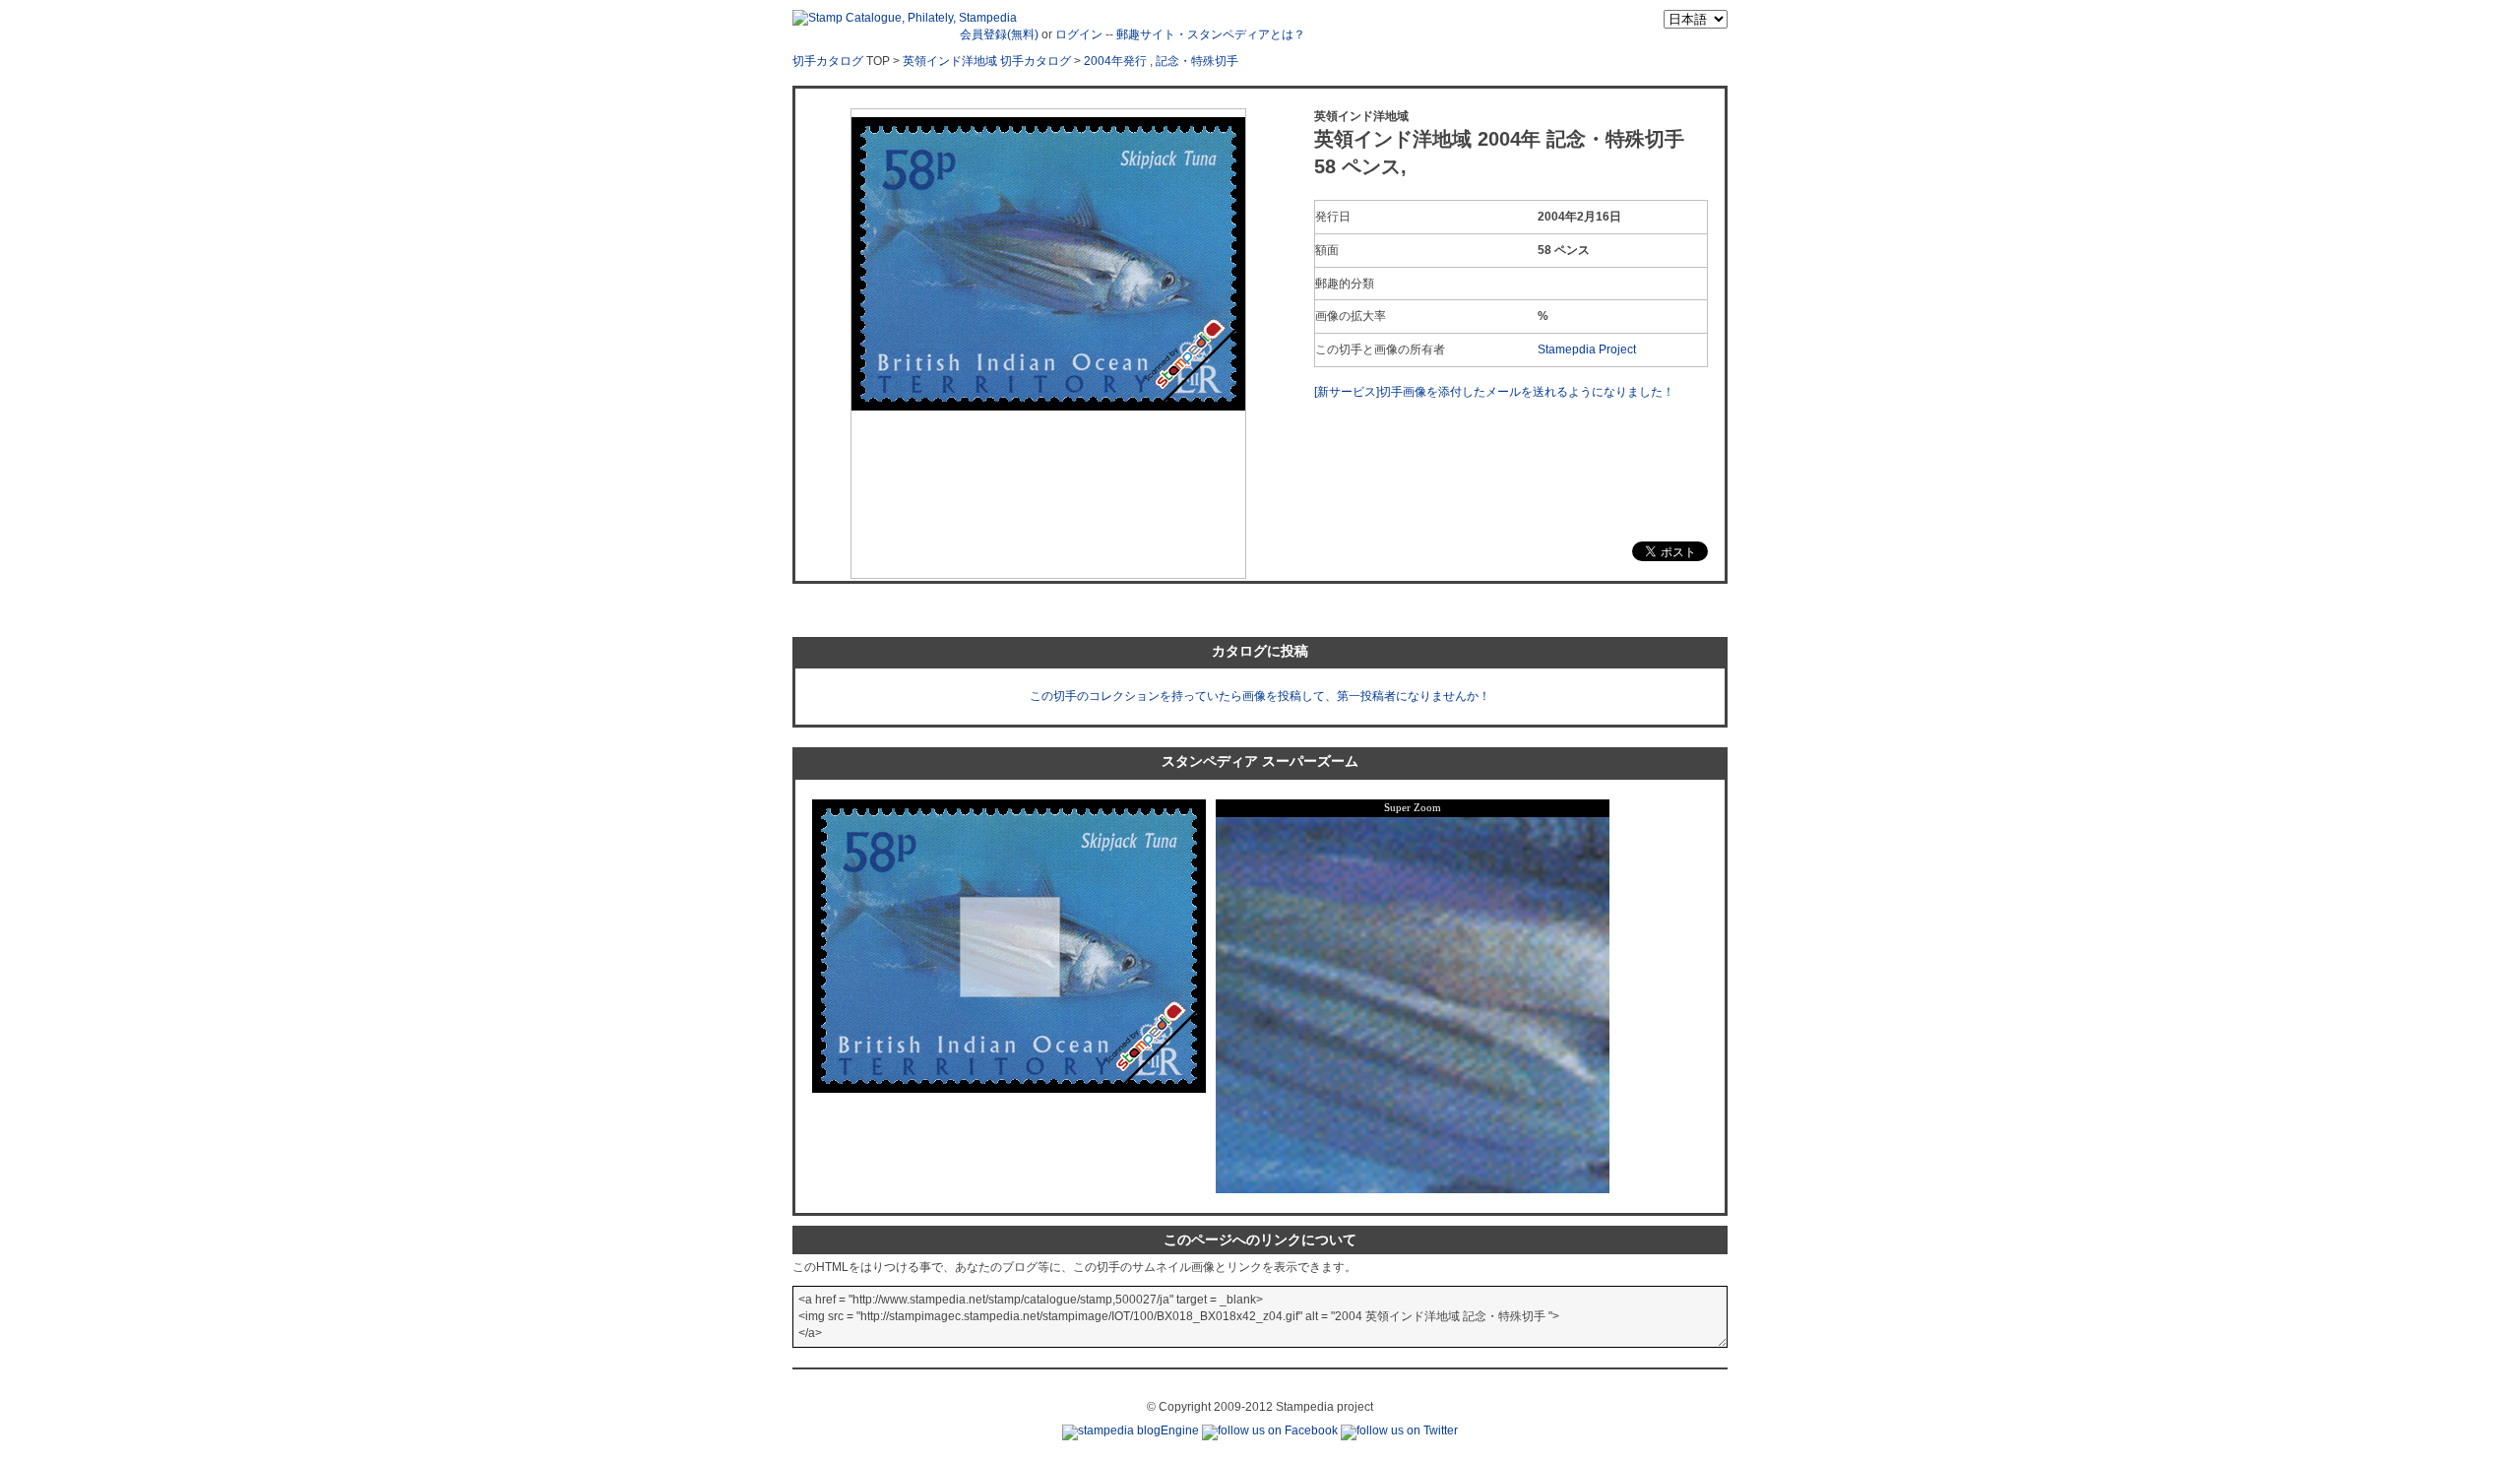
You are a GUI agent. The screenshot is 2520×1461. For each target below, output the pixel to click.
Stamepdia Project (1587, 349)
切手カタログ (828, 61)
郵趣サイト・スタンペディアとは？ (1211, 34)
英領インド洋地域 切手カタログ (987, 61)
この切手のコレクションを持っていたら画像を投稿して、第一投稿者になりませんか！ (1260, 696)
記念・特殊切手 (1197, 61)
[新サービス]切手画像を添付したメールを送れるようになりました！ (1494, 392)
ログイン (1079, 34)
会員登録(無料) (999, 34)
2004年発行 (1115, 61)
